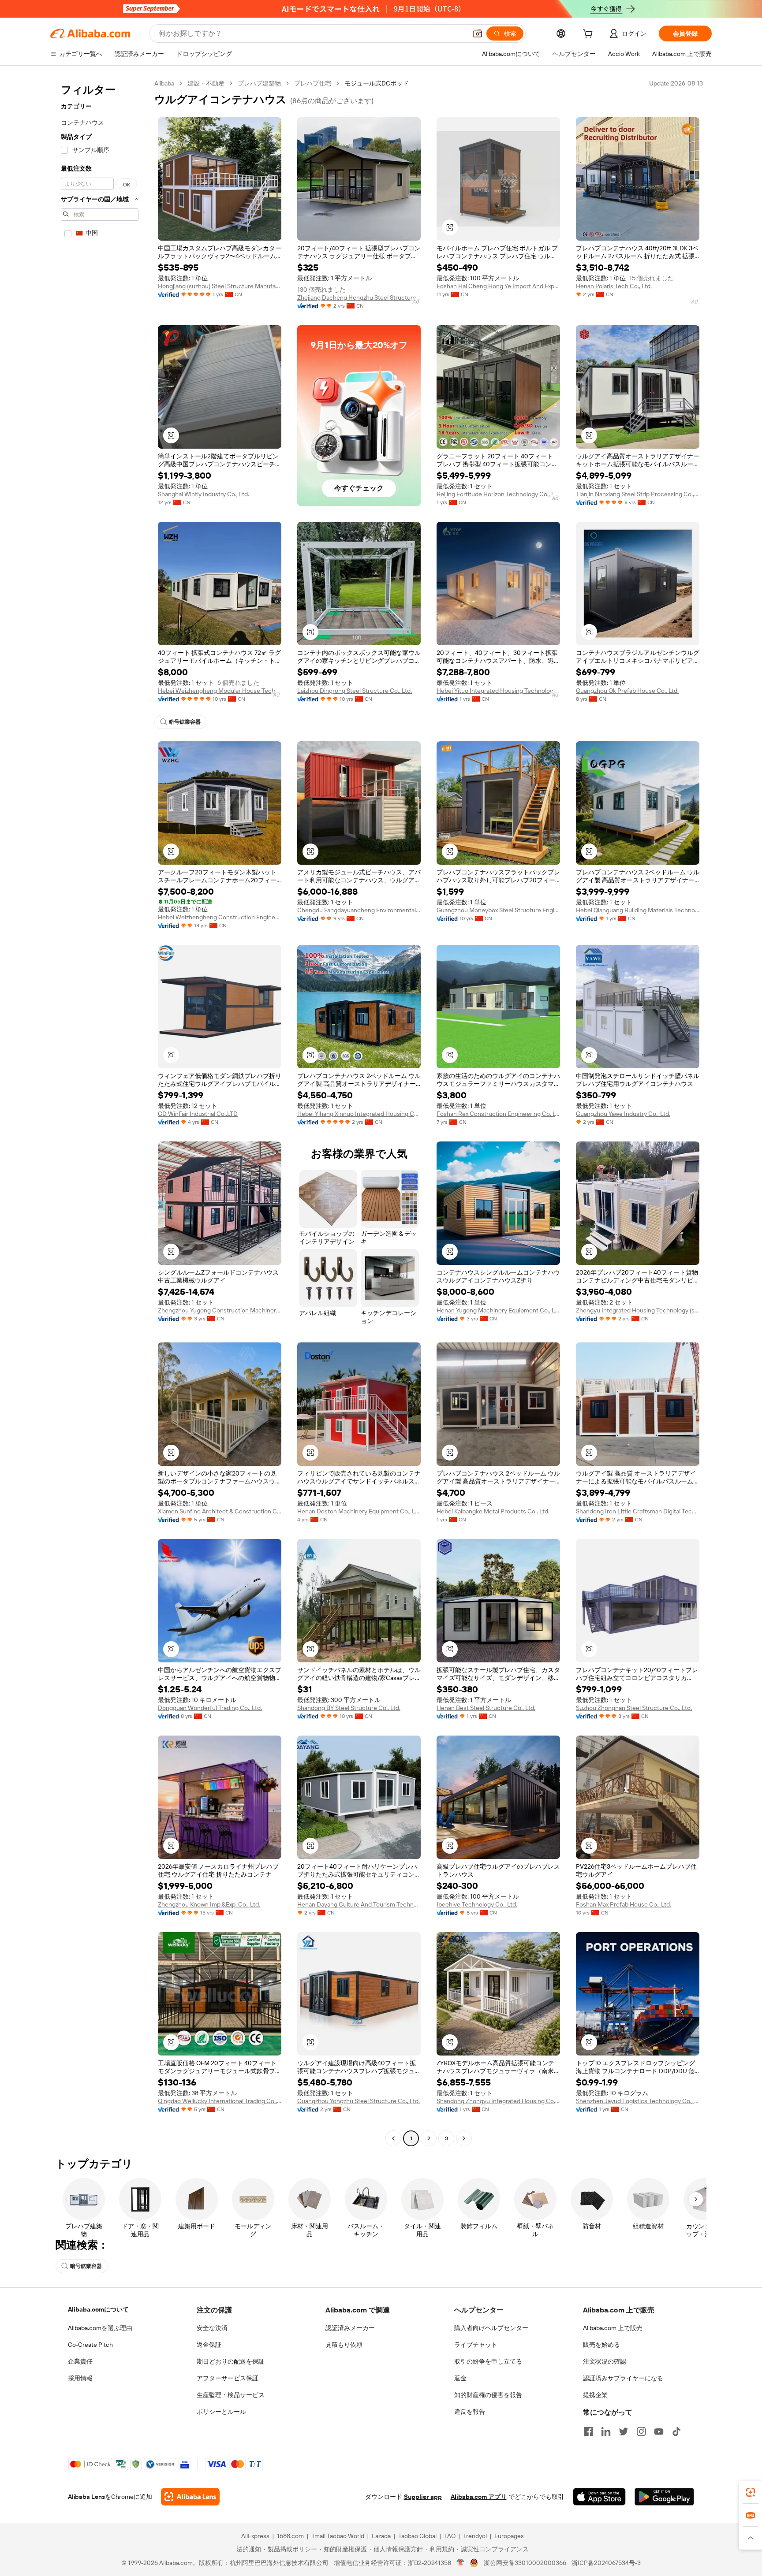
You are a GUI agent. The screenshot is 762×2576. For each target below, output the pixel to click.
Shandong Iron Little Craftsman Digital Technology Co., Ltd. (638, 1511)
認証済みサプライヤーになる (623, 2378)
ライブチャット (476, 2345)
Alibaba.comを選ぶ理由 (100, 2328)
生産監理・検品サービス (231, 2395)
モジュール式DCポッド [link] (377, 83)
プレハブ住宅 (313, 83)
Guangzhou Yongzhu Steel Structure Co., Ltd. (359, 2101)
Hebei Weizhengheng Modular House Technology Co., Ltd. (220, 691)
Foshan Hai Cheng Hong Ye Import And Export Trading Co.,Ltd (498, 286)
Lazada (381, 2536)
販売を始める (601, 2345)
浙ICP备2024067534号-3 (606, 2563)
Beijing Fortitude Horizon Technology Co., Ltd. (498, 494)
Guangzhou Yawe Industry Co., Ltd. (623, 1114)
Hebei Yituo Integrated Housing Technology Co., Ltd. (498, 691)
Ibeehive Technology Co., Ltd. (477, 1904)
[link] (751, 2492)
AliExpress (255, 2536)
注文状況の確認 (605, 2361)
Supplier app (423, 2497)
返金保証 (209, 2345)
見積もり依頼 (344, 2345)
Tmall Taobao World (338, 2536)
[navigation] (100, 1112)
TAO (450, 2536)
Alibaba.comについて (98, 2309)
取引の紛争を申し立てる (488, 2361)
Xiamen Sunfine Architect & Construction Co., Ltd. (220, 1511)
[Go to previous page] (393, 2138)
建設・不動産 (206, 83)
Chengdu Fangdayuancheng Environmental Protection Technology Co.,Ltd (359, 910)
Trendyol (475, 2536)
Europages (509, 2536)
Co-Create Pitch (90, 2345)
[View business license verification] (461, 2563)
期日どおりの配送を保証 (231, 2361)
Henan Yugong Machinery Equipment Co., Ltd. (498, 1310)
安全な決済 (212, 2328)
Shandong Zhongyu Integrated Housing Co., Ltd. (498, 2101)
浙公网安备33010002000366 (525, 2563)
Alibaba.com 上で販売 (613, 2328)
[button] (478, 33)
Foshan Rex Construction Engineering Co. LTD (498, 1114)
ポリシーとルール (221, 2412)
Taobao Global (417, 2536)
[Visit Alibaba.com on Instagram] (641, 2431)
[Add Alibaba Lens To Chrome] (190, 2497)
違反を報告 (470, 2412)
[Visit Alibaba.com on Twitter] (624, 2431)
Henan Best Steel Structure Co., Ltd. (486, 1708)
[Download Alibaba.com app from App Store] (599, 2497)
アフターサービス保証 (228, 2378)
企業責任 (80, 2361)
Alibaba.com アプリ (479, 2497)
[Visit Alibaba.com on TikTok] (676, 2431)
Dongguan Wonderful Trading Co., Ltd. (210, 1708)
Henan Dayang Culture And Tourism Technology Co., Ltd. (359, 1904)
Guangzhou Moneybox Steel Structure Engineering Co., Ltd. (498, 910)
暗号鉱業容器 (185, 722)
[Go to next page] (464, 2138)
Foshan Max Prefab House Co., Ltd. (624, 1904)
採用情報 (80, 2378)
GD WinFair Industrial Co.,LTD (198, 1114)
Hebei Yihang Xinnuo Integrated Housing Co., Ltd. (359, 1114)
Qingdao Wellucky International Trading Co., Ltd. (220, 2101)
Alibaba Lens (86, 2497)
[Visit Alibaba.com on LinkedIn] (606, 2431)
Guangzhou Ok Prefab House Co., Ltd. (627, 691)
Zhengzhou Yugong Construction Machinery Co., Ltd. (220, 1310)
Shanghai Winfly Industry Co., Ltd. (204, 494)
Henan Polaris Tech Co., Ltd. (614, 286)
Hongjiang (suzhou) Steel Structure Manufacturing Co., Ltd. (220, 286)
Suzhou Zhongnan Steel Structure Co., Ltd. (634, 1708)
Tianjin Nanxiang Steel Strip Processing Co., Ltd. (638, 494)
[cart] (590, 35)
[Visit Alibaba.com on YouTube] (659, 2431)
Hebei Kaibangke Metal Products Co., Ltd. (493, 1511)
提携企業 (595, 2395)
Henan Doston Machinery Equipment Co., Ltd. (359, 1511)
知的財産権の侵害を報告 (488, 2395)
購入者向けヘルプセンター (491, 2328)
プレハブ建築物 (259, 83)
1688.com (290, 2536)
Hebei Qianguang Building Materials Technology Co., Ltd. (638, 910)
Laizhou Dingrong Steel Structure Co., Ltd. (355, 691)
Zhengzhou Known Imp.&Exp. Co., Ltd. (209, 1904)
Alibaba (164, 83)
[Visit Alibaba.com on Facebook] (588, 2431)
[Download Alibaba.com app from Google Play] (664, 2497)
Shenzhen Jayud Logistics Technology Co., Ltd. (638, 2101)
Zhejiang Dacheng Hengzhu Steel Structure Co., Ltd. (359, 297)
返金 (460, 2378)
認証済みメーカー (350, 2328)
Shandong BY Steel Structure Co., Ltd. (349, 1708)
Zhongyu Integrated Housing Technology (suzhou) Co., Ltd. (638, 1310)
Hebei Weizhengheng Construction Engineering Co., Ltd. (220, 917)
